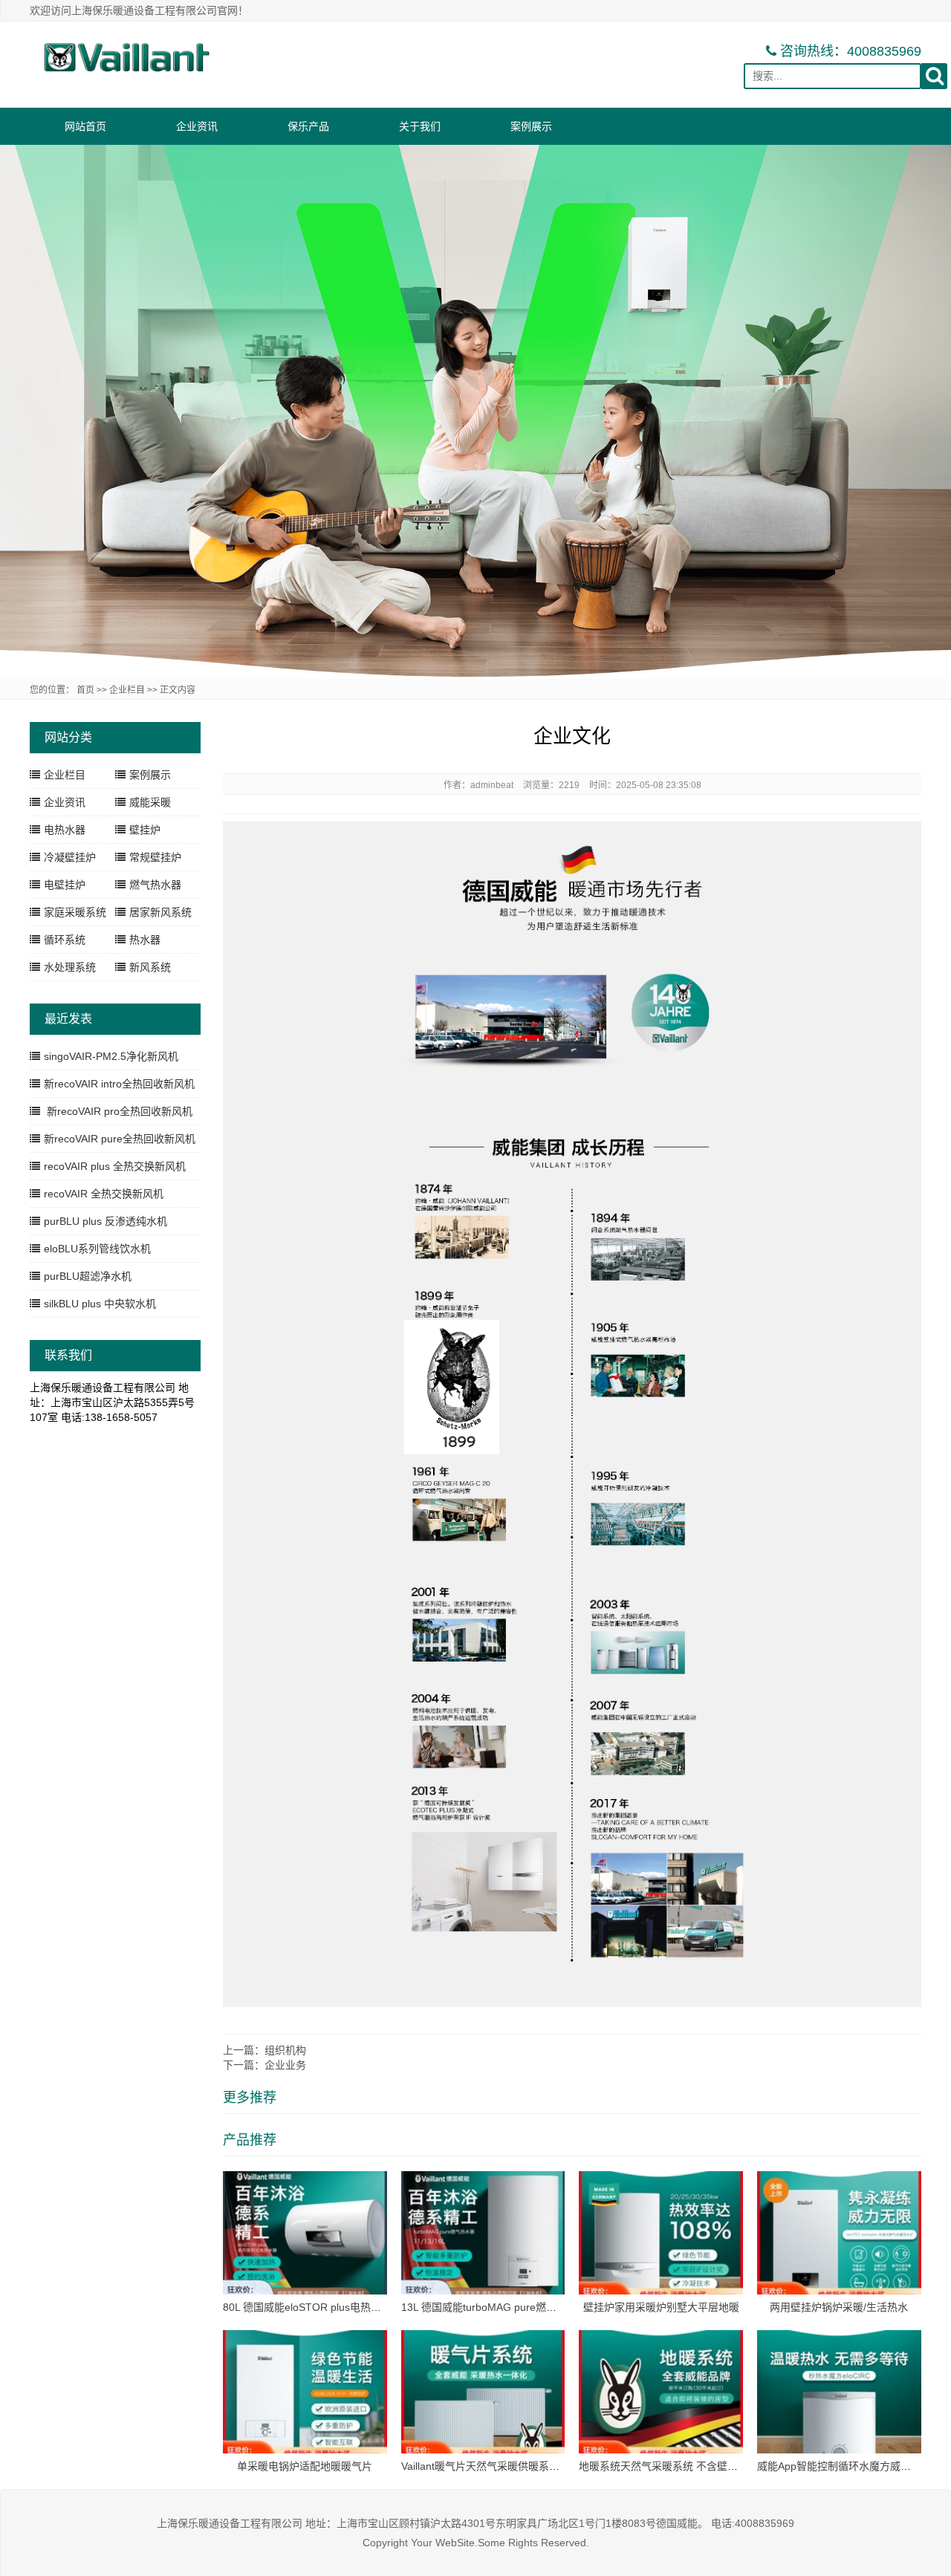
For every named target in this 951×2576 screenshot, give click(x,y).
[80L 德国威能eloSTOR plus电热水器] (305, 2232)
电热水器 (65, 830)
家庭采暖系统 (75, 912)
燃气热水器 (155, 885)
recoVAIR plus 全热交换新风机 (115, 1166)
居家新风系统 (160, 912)
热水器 (145, 940)
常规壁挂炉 (155, 857)
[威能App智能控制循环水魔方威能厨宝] (839, 2391)
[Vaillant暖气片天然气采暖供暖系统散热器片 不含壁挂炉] (483, 2391)
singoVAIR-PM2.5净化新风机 (111, 1056)
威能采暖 (150, 802)
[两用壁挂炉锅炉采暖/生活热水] (839, 2232)
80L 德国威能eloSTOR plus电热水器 (307, 2307)
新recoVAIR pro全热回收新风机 (118, 1111)
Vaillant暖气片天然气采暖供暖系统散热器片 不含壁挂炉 (529, 2466)
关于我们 (420, 126)
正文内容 (178, 690)
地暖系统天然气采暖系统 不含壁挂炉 (663, 2466)
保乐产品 (308, 126)
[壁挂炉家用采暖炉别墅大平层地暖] (661, 2232)
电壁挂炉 (65, 885)
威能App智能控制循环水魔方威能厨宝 (844, 2466)
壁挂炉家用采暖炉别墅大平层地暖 (661, 2307)
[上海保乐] (126, 57)
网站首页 (85, 126)
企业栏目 (127, 690)
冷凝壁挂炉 (70, 857)
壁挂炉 (145, 830)
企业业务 (285, 2065)
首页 (85, 690)
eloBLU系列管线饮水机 (97, 1249)
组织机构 (285, 2050)
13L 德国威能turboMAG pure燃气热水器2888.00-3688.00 (535, 2307)
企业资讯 (197, 126)
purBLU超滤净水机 (88, 1276)
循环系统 (65, 940)
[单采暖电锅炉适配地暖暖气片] (305, 2391)
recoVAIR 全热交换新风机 (104, 1194)
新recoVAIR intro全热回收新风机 (119, 1084)
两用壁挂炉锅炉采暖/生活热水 (839, 2307)
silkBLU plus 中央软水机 (100, 1304)
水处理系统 (70, 967)
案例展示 (531, 126)
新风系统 (150, 967)
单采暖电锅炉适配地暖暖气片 (305, 2466)
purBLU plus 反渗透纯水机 (106, 1221)
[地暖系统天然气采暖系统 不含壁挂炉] (661, 2391)
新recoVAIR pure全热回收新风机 (120, 1139)
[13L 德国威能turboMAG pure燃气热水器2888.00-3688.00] (483, 2232)
